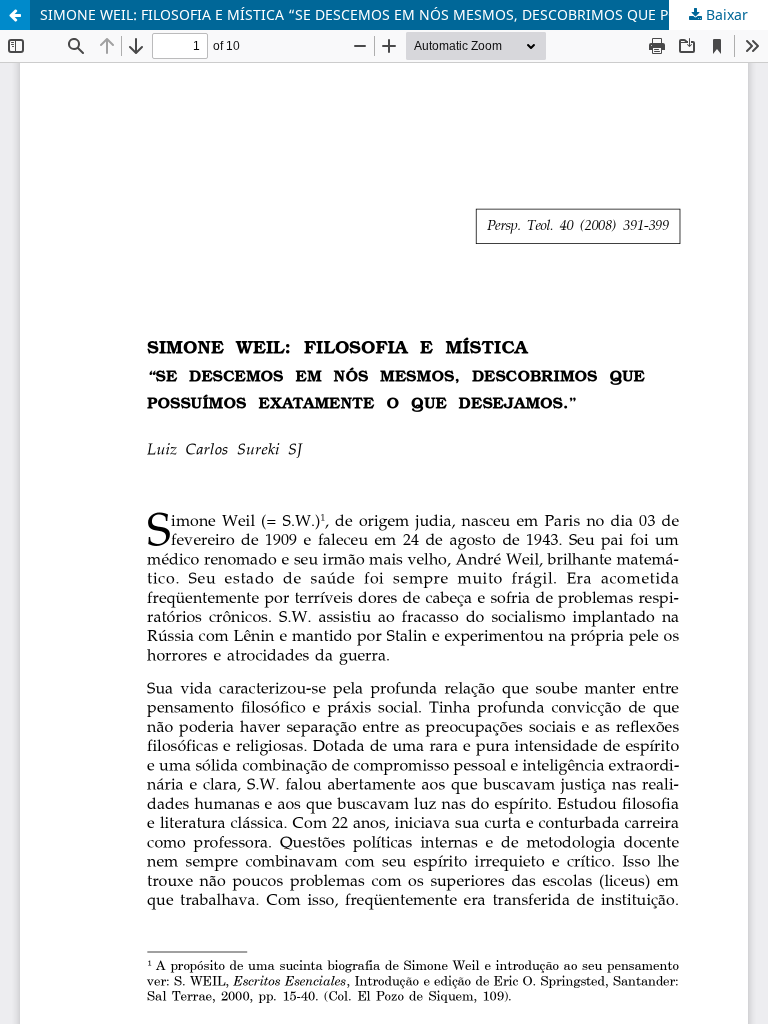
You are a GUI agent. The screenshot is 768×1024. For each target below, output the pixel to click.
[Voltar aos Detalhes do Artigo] (15, 15)
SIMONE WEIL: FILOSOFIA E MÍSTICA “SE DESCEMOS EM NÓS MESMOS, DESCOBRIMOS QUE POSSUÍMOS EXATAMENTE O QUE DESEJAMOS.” (404, 14)
